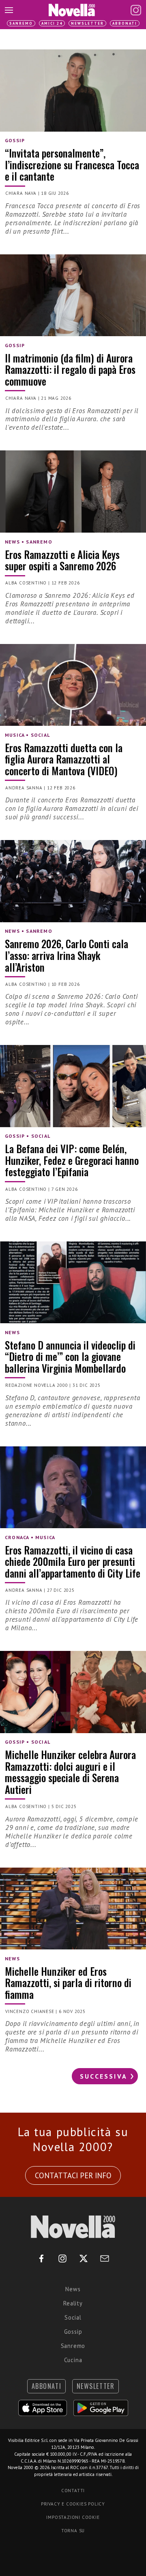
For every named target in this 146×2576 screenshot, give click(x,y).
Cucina (73, 2360)
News (73, 2289)
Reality (73, 2303)
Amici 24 (52, 23)
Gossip (73, 2332)
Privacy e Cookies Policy (73, 2504)
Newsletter (87, 23)
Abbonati (125, 23)
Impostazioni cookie (73, 2517)
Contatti (73, 2491)
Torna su (73, 2531)
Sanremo (21, 23)
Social (73, 2317)
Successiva (104, 2076)
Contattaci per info (73, 2175)
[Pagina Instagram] (136, 10)
